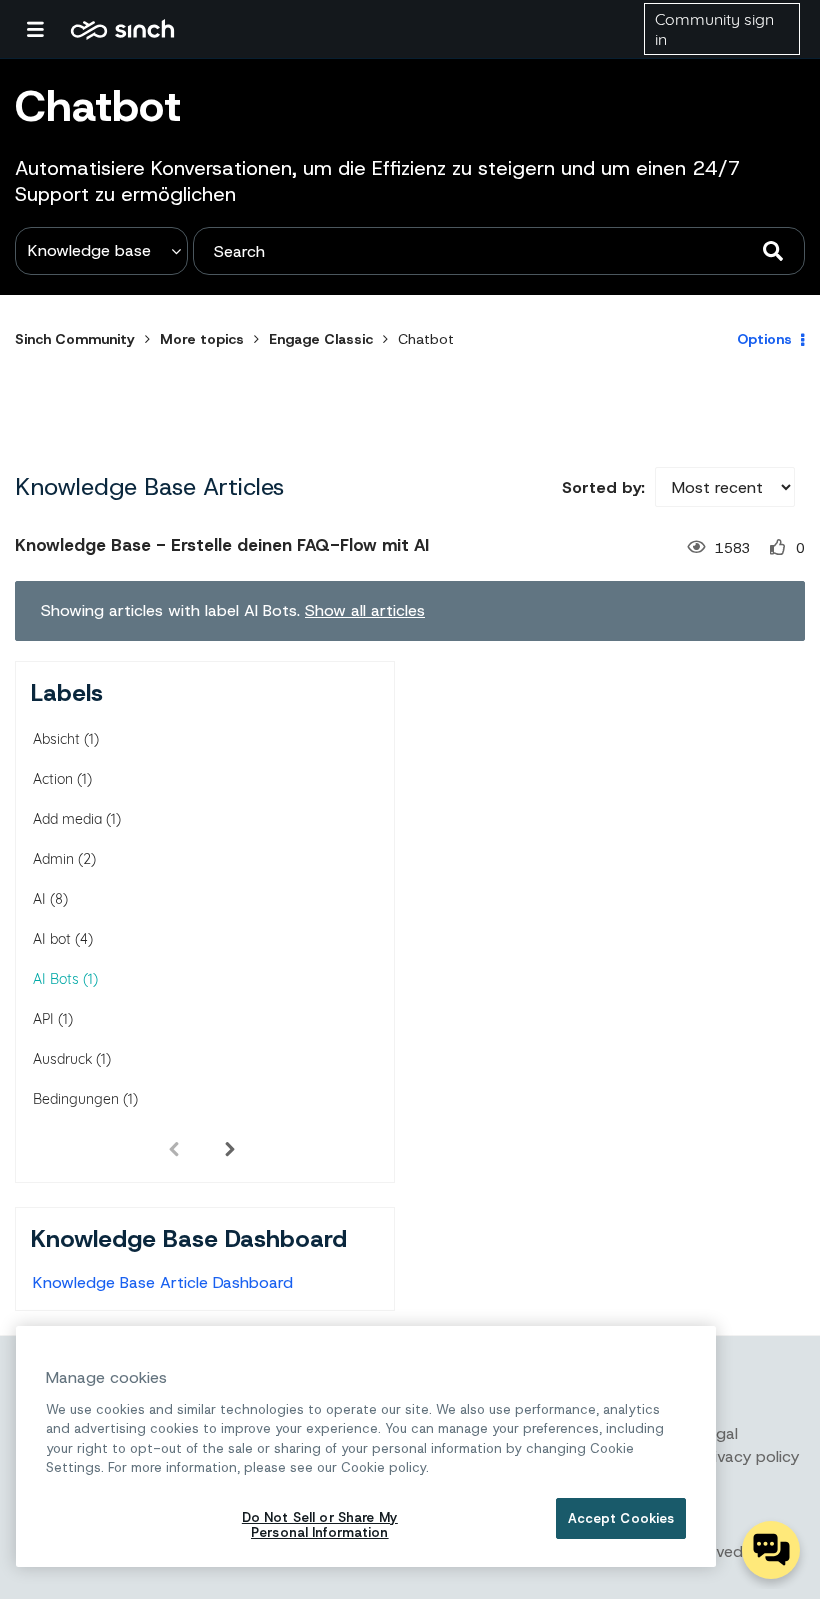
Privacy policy (749, 1456)
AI (39, 899)
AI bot (52, 939)
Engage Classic (321, 339)
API (43, 1019)
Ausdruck (62, 1059)
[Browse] (45, 29)
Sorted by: (603, 487)
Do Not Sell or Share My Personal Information (320, 1525)
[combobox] (499, 251)
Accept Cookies (621, 1518)
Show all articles (365, 610)
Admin (53, 859)
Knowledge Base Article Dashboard (163, 1282)
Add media (67, 819)
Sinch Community (122, 29)
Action (53, 779)
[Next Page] (230, 1148)
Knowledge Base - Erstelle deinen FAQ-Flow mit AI (222, 545)
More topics (202, 339)
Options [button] (764, 339)
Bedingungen (76, 1099)
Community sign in (714, 29)
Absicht (56, 739)
